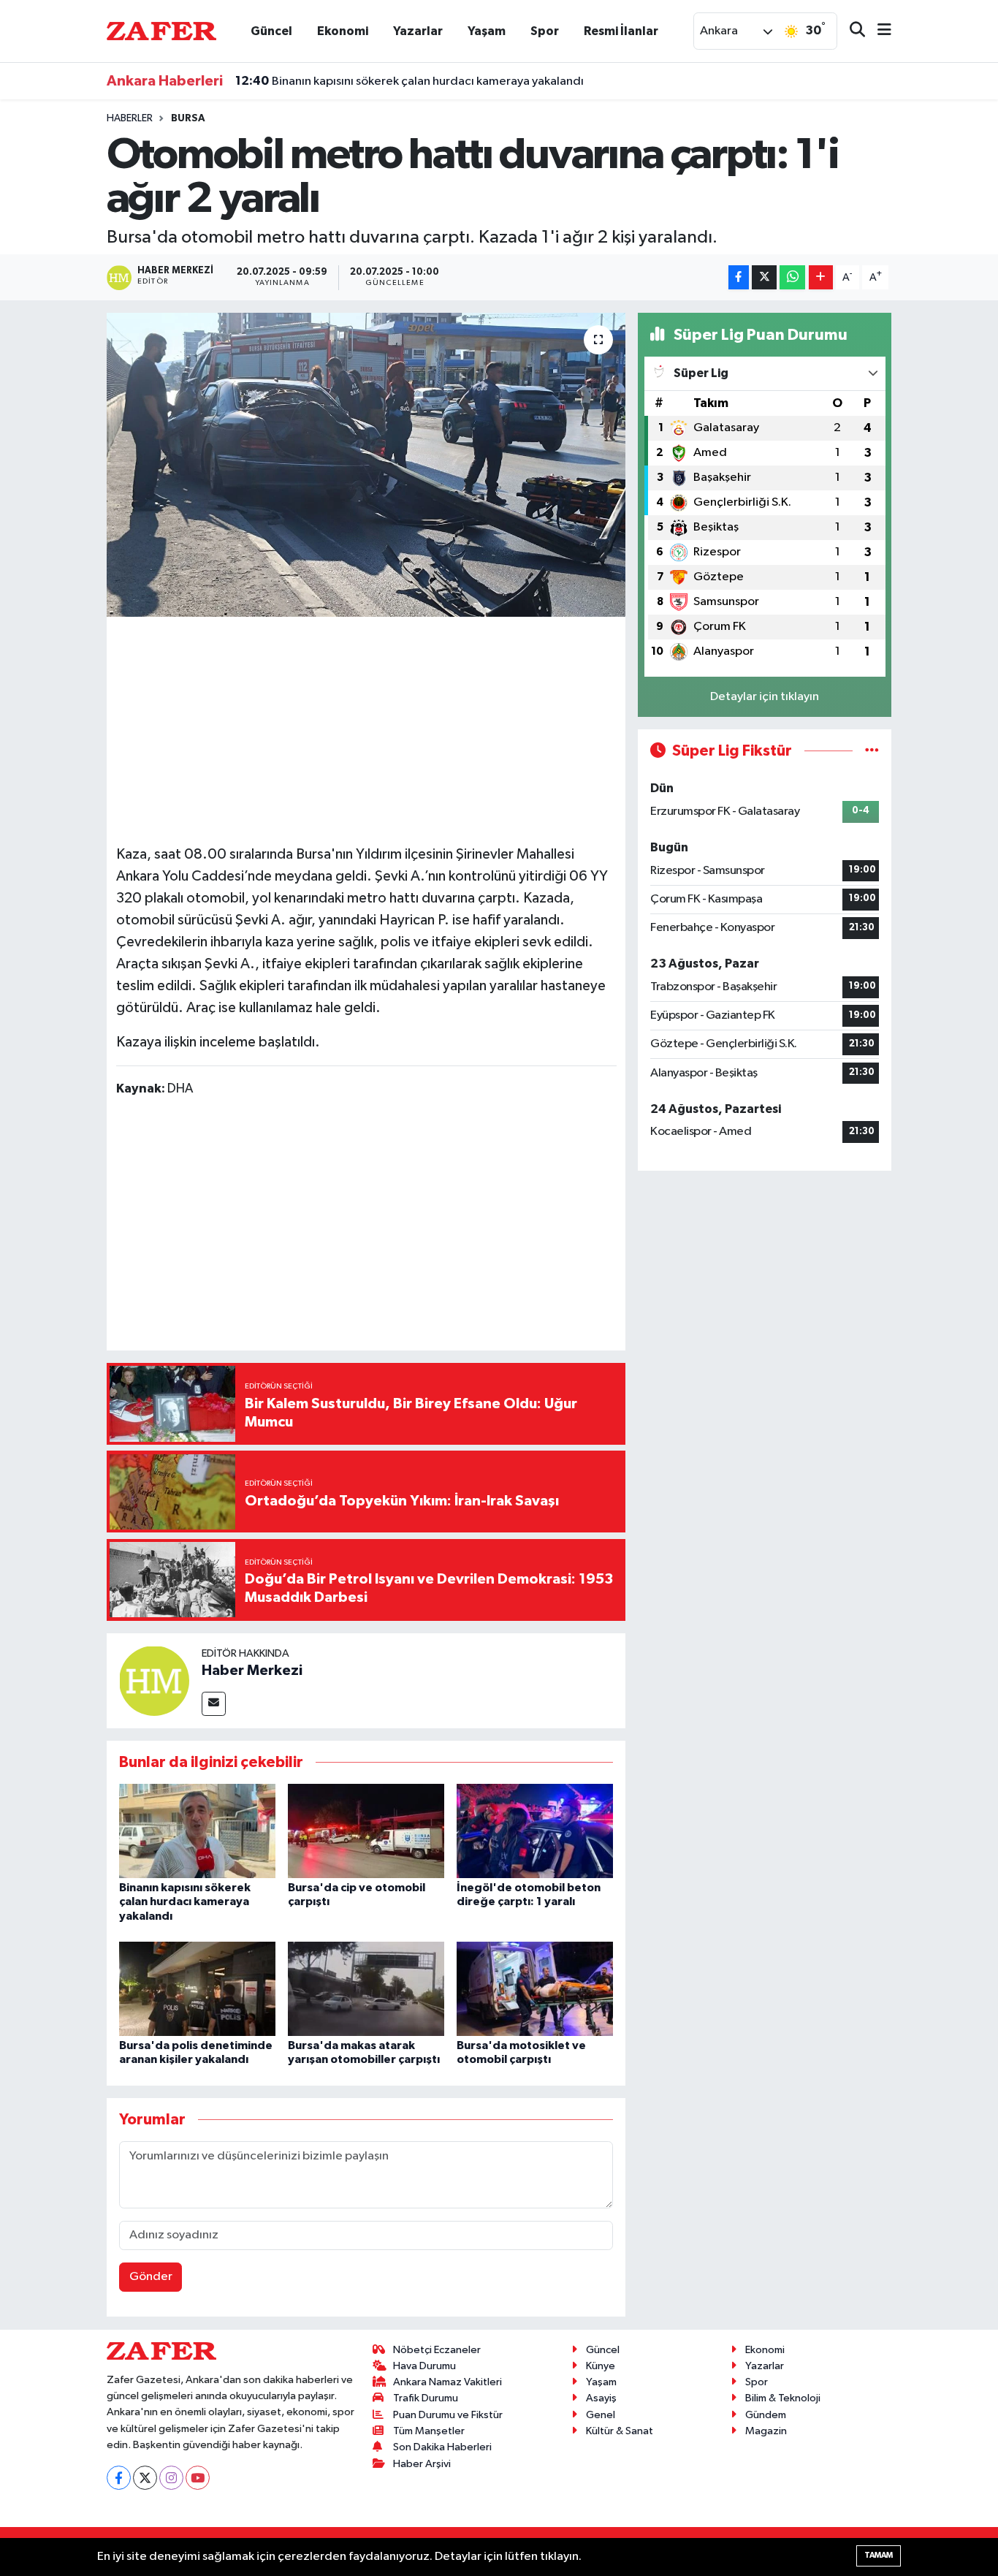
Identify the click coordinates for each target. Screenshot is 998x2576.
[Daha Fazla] (821, 277)
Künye (601, 2366)
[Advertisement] (382, 729)
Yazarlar (418, 31)
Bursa (188, 118)
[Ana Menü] (878, 31)
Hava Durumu (424, 2366)
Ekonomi (343, 31)
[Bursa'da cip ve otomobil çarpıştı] (366, 1831)
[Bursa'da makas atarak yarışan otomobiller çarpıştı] (366, 1989)
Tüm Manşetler (429, 2431)
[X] (145, 2478)
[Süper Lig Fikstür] (872, 751)
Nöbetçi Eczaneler (437, 2350)
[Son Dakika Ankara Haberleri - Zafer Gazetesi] (161, 30)
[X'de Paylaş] (764, 277)
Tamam (879, 2555)
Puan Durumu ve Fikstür (448, 2415)
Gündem (766, 2415)
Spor (545, 31)
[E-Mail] (214, 1704)
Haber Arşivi (422, 2464)
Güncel (271, 31)
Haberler (130, 118)
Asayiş (601, 2398)
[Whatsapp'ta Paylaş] (792, 277)
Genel (601, 2415)
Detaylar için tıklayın (765, 697)
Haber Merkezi (252, 1671)
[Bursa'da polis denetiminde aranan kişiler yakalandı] (197, 1989)
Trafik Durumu (426, 2398)
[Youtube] (198, 2478)
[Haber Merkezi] (154, 1680)
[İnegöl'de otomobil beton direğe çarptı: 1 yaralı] (535, 1831)
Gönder (151, 2277)
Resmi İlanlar (621, 31)
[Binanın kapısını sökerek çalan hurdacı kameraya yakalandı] (197, 1831)
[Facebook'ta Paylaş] (739, 277)
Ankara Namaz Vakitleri (447, 2382)
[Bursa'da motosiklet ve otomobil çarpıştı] (535, 1989)
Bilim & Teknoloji (783, 2398)
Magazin (766, 2431)
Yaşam (487, 31)
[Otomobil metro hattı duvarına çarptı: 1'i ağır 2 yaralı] (366, 465)
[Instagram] (171, 2478)
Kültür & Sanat (620, 2431)
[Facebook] (119, 2478)
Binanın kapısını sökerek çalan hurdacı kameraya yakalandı (410, 81)
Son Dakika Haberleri (442, 2447)
